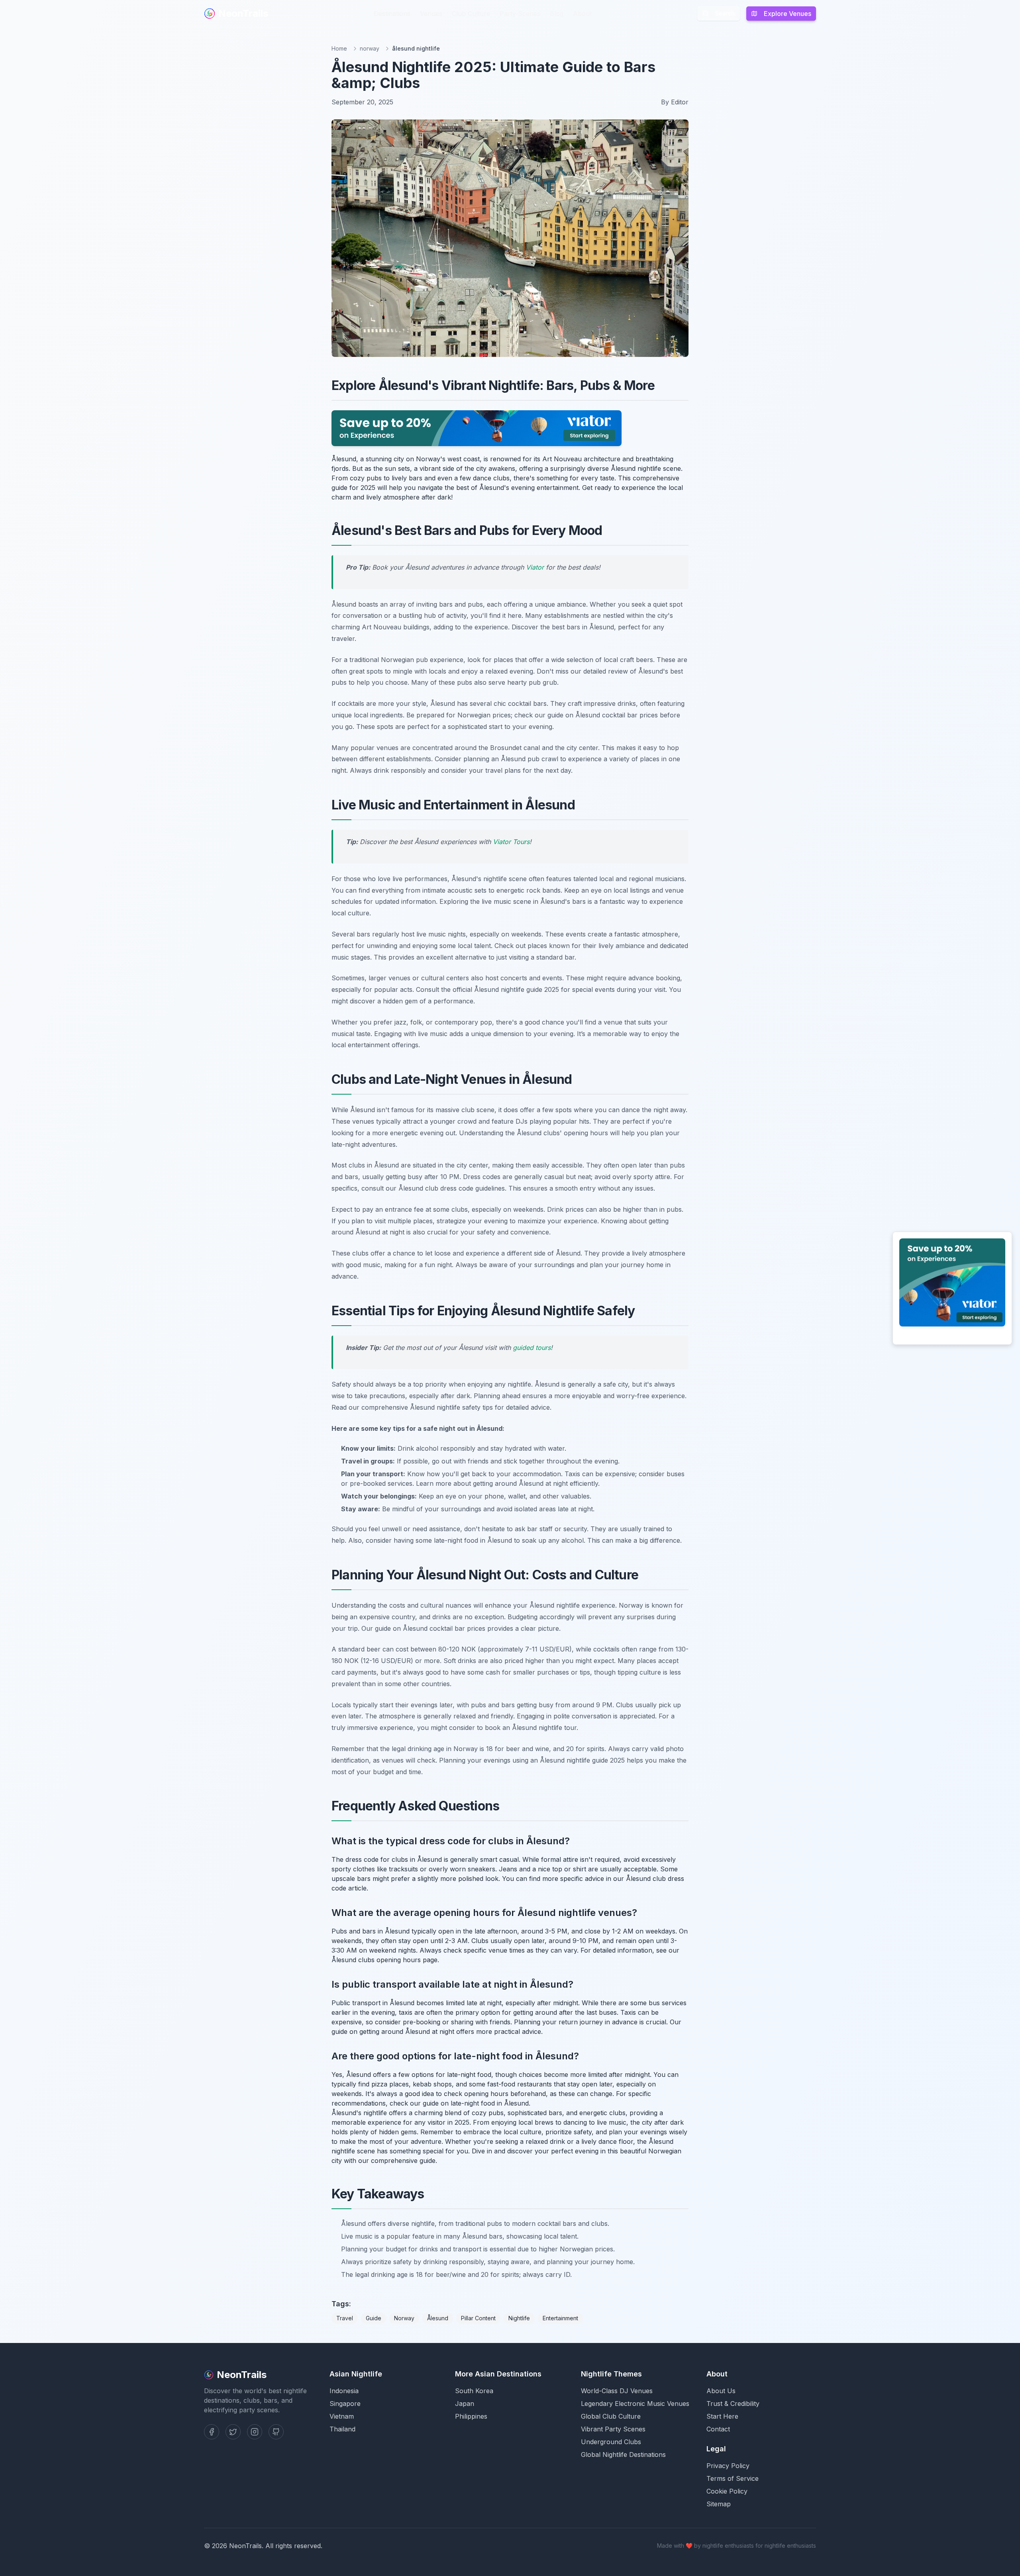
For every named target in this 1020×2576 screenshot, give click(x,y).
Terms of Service (733, 2478)
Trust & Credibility (733, 2404)
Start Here (722, 2416)
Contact (718, 2429)
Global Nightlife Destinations (623, 2455)
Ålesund (438, 2318)
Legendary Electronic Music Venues (635, 2404)
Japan (465, 2404)
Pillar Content (478, 2318)
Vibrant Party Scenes (613, 2429)
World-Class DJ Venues (617, 2391)
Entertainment (560, 2318)
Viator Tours (511, 842)
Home (339, 48)
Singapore (345, 2404)
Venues (431, 14)
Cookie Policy (727, 2491)
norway (370, 48)
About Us (721, 2391)
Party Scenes (520, 14)
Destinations (392, 14)
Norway (404, 2318)
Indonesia (344, 2391)
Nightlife (519, 2318)
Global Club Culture (611, 2416)
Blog (557, 14)
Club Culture (471, 14)
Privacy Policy (728, 2466)
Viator (535, 567)
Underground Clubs (611, 2442)
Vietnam (342, 2416)
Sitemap (719, 2504)
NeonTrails (243, 13)
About (582, 14)
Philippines (471, 2416)
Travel (345, 2318)
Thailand (342, 2429)
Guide (374, 2318)
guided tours (532, 1348)
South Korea (474, 2391)
